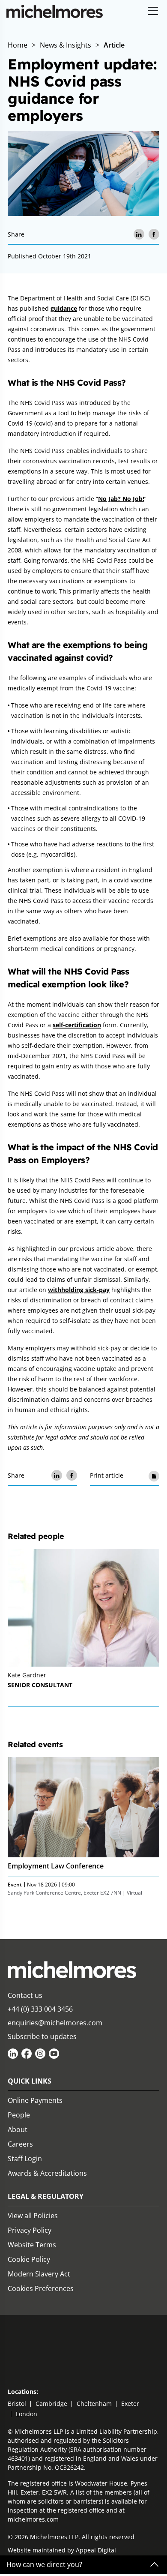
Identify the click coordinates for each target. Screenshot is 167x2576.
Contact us (25, 1995)
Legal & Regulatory (46, 2196)
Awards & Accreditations (47, 2173)
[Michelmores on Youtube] (54, 2054)
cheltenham (94, 2404)
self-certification (77, 1025)
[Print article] (154, 1475)
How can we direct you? (44, 2565)
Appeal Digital (96, 2550)
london (27, 2414)
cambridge (51, 2404)
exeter (130, 2404)
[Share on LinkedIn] (139, 234)
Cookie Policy (29, 2259)
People (19, 2115)
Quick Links (30, 2081)
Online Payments (35, 2100)
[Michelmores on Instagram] (40, 2054)
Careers (20, 2144)
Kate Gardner (27, 1675)
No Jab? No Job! (121, 499)
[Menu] (153, 11)
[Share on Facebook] (154, 234)
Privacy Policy (30, 2230)
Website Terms (32, 2245)
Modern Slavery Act (39, 2274)
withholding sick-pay (79, 1290)
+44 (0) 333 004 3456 (40, 2009)
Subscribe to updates (42, 2036)
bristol (17, 2404)
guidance (64, 308)
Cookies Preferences (41, 2288)
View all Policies (33, 2216)
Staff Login (25, 2159)
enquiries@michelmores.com (55, 2023)
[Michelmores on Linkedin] (13, 2054)
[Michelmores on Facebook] (27, 2054)
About (18, 2129)
